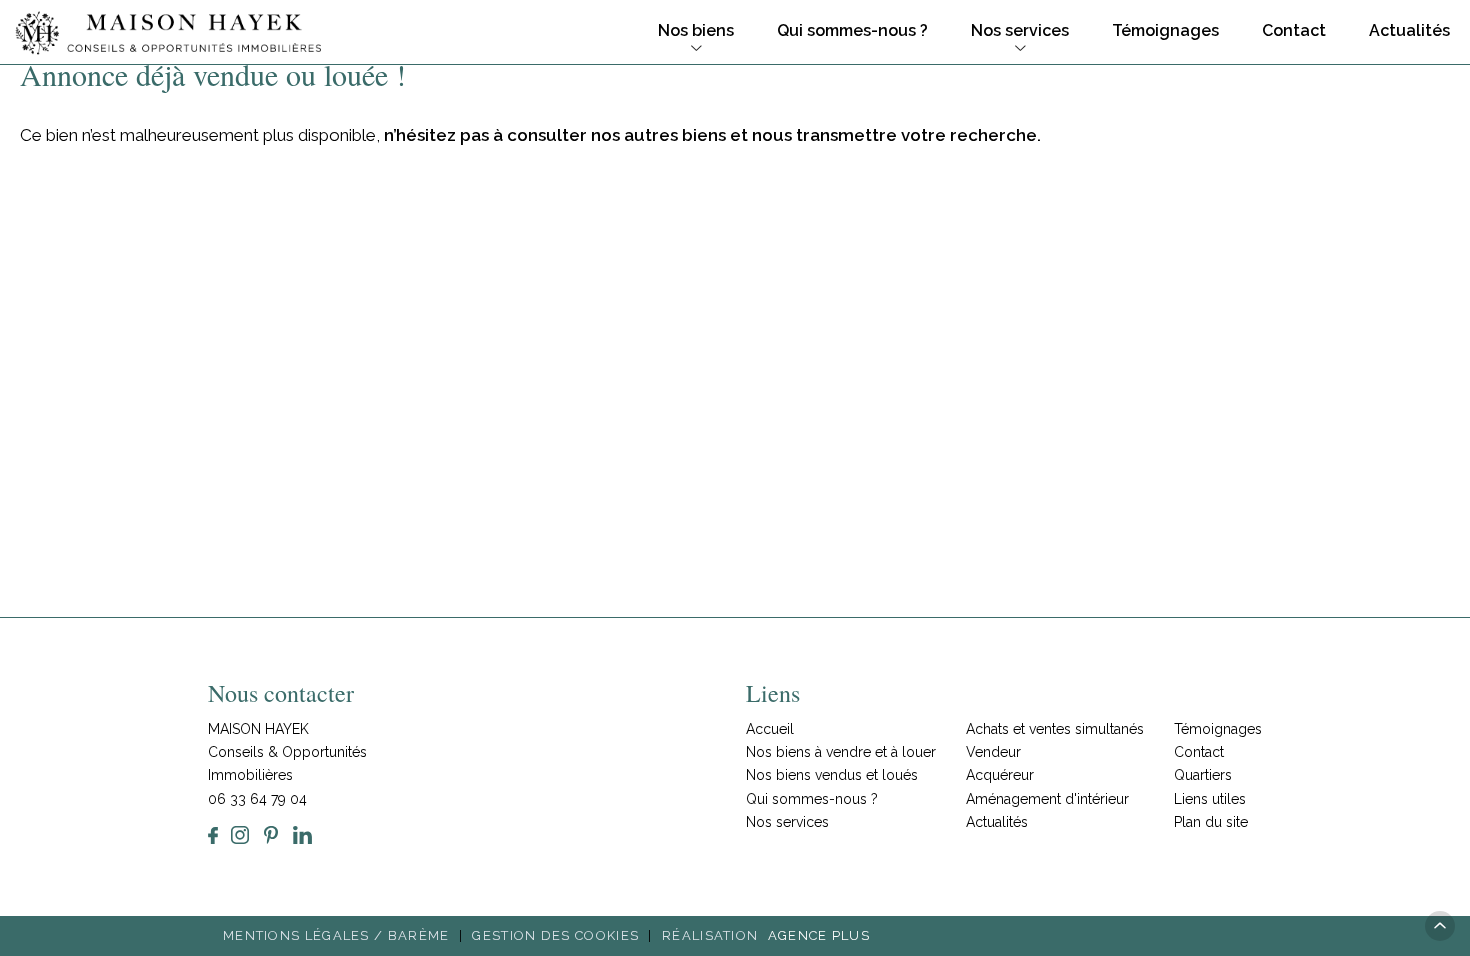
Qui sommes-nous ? (852, 30)
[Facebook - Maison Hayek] (213, 835)
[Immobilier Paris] (168, 32)
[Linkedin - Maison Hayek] (302, 835)
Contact (1294, 30)
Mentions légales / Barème (336, 935)
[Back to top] (1440, 926)
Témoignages (1165, 30)
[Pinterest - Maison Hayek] (271, 835)
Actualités (1409, 30)
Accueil (770, 729)
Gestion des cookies (555, 935)
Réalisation (766, 935)
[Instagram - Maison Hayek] (240, 835)
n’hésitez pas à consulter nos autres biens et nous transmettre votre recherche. (712, 135)
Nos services (1020, 30)
